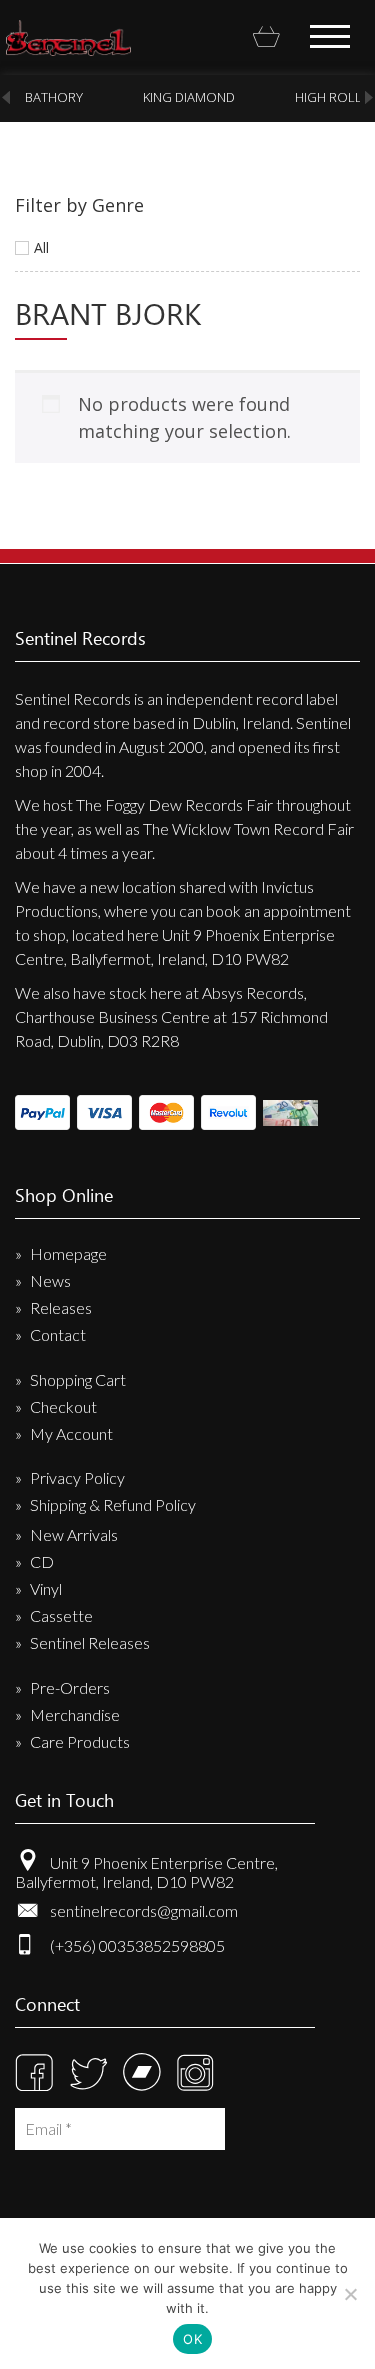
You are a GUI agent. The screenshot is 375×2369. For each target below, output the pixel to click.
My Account (71, 1433)
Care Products (80, 1741)
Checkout (63, 1406)
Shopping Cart (78, 1379)
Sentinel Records (68, 38)
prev (6, 97)
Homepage (68, 1253)
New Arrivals (74, 1534)
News (50, 1280)
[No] (350, 2294)
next (369, 97)
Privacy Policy (77, 1477)
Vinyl (46, 1588)
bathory (54, 97)
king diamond (189, 97)
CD (42, 1561)
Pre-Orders (70, 1687)
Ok (192, 2339)
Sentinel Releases (90, 1642)
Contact (58, 1334)
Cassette (61, 1615)
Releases (61, 1307)
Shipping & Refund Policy (113, 1504)
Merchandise (75, 1714)
